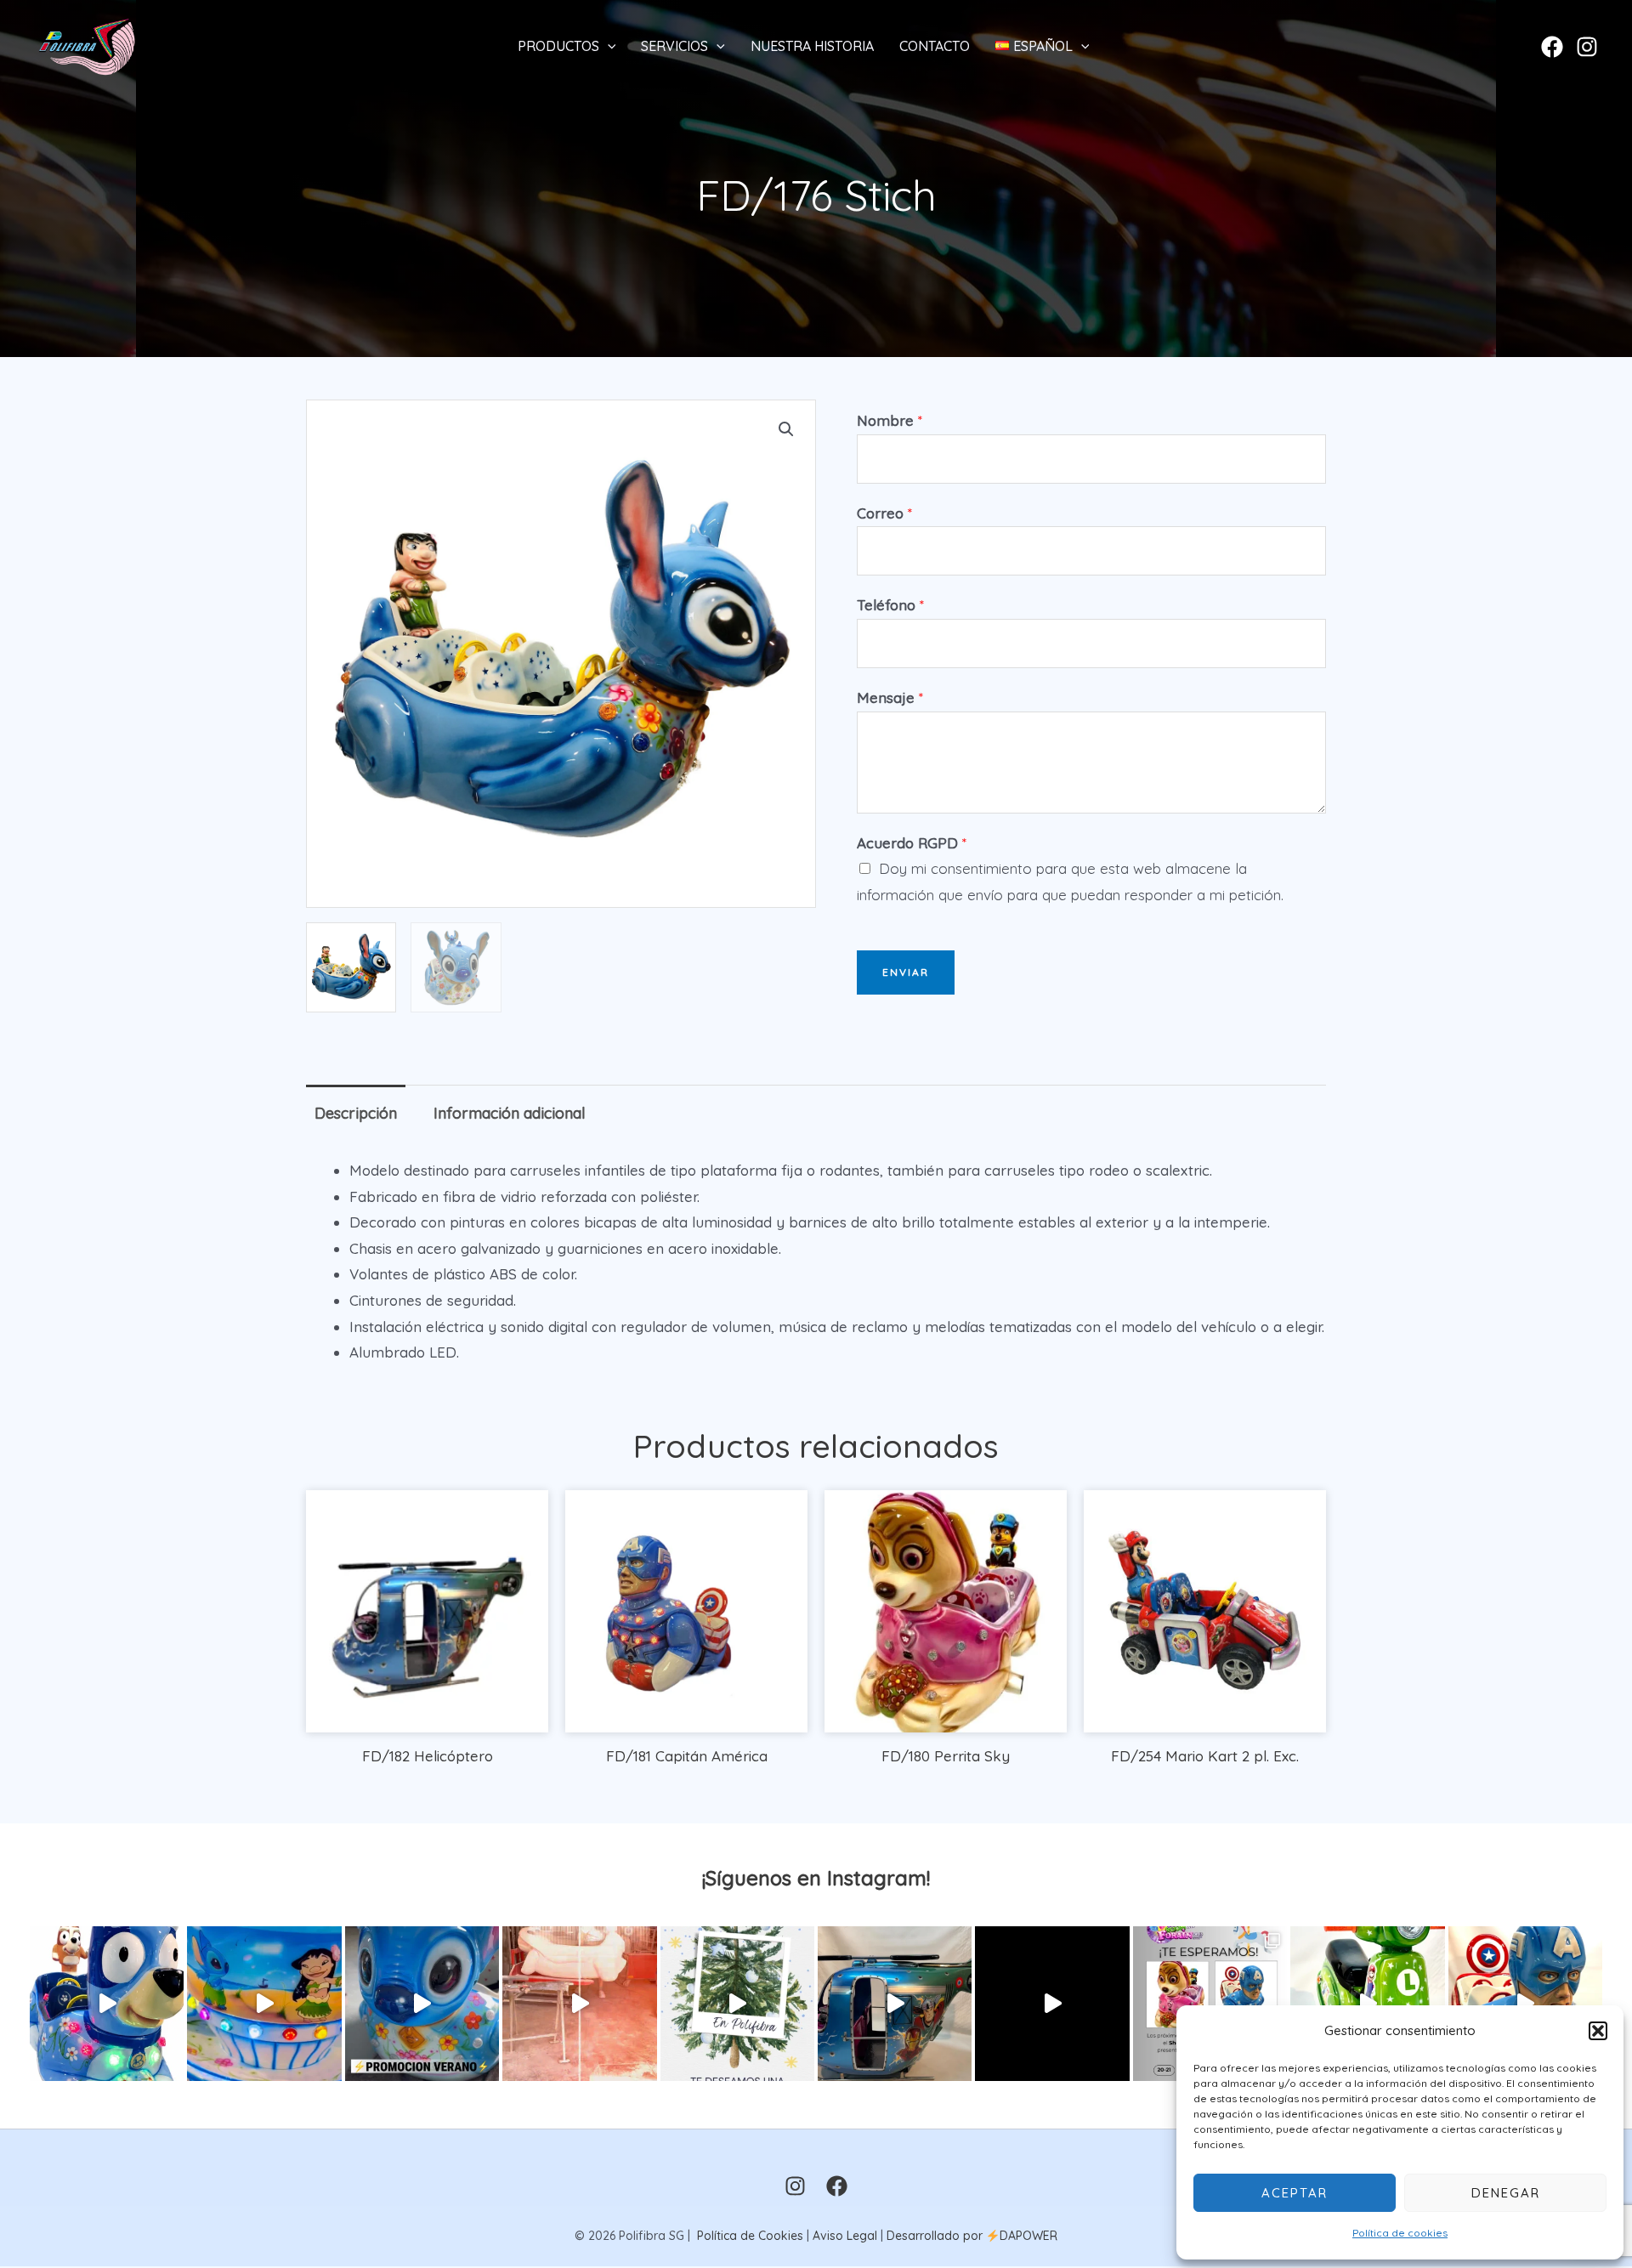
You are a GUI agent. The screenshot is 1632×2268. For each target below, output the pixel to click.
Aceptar (1295, 2193)
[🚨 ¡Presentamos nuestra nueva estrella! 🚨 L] (1367, 2003)
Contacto (935, 46)
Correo (884, 513)
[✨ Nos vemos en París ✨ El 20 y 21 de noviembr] (1210, 2003)
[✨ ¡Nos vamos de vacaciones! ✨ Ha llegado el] (264, 2003)
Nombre (890, 420)
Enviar (906, 972)
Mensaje (890, 697)
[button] (1598, 2031)
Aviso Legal (845, 2236)
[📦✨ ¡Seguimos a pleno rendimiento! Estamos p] (579, 2003)
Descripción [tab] (356, 1113)
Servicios (674, 46)
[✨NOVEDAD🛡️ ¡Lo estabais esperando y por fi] (1525, 2003)
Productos (558, 46)
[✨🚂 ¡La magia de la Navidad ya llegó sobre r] (1052, 2003)
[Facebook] (1552, 47)
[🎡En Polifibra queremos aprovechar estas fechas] (737, 2003)
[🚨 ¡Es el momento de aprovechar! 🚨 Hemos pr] (422, 2003)
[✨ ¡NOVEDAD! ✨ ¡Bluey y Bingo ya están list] (107, 2003)
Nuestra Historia (812, 46)
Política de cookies (1400, 2233)
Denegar (1506, 2193)
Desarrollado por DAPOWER (972, 2236)
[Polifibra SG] (87, 44)
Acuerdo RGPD (912, 843)
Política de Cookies (750, 2236)
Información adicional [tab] (510, 1113)
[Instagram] (1587, 47)
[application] (608, 46)
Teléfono (890, 605)
